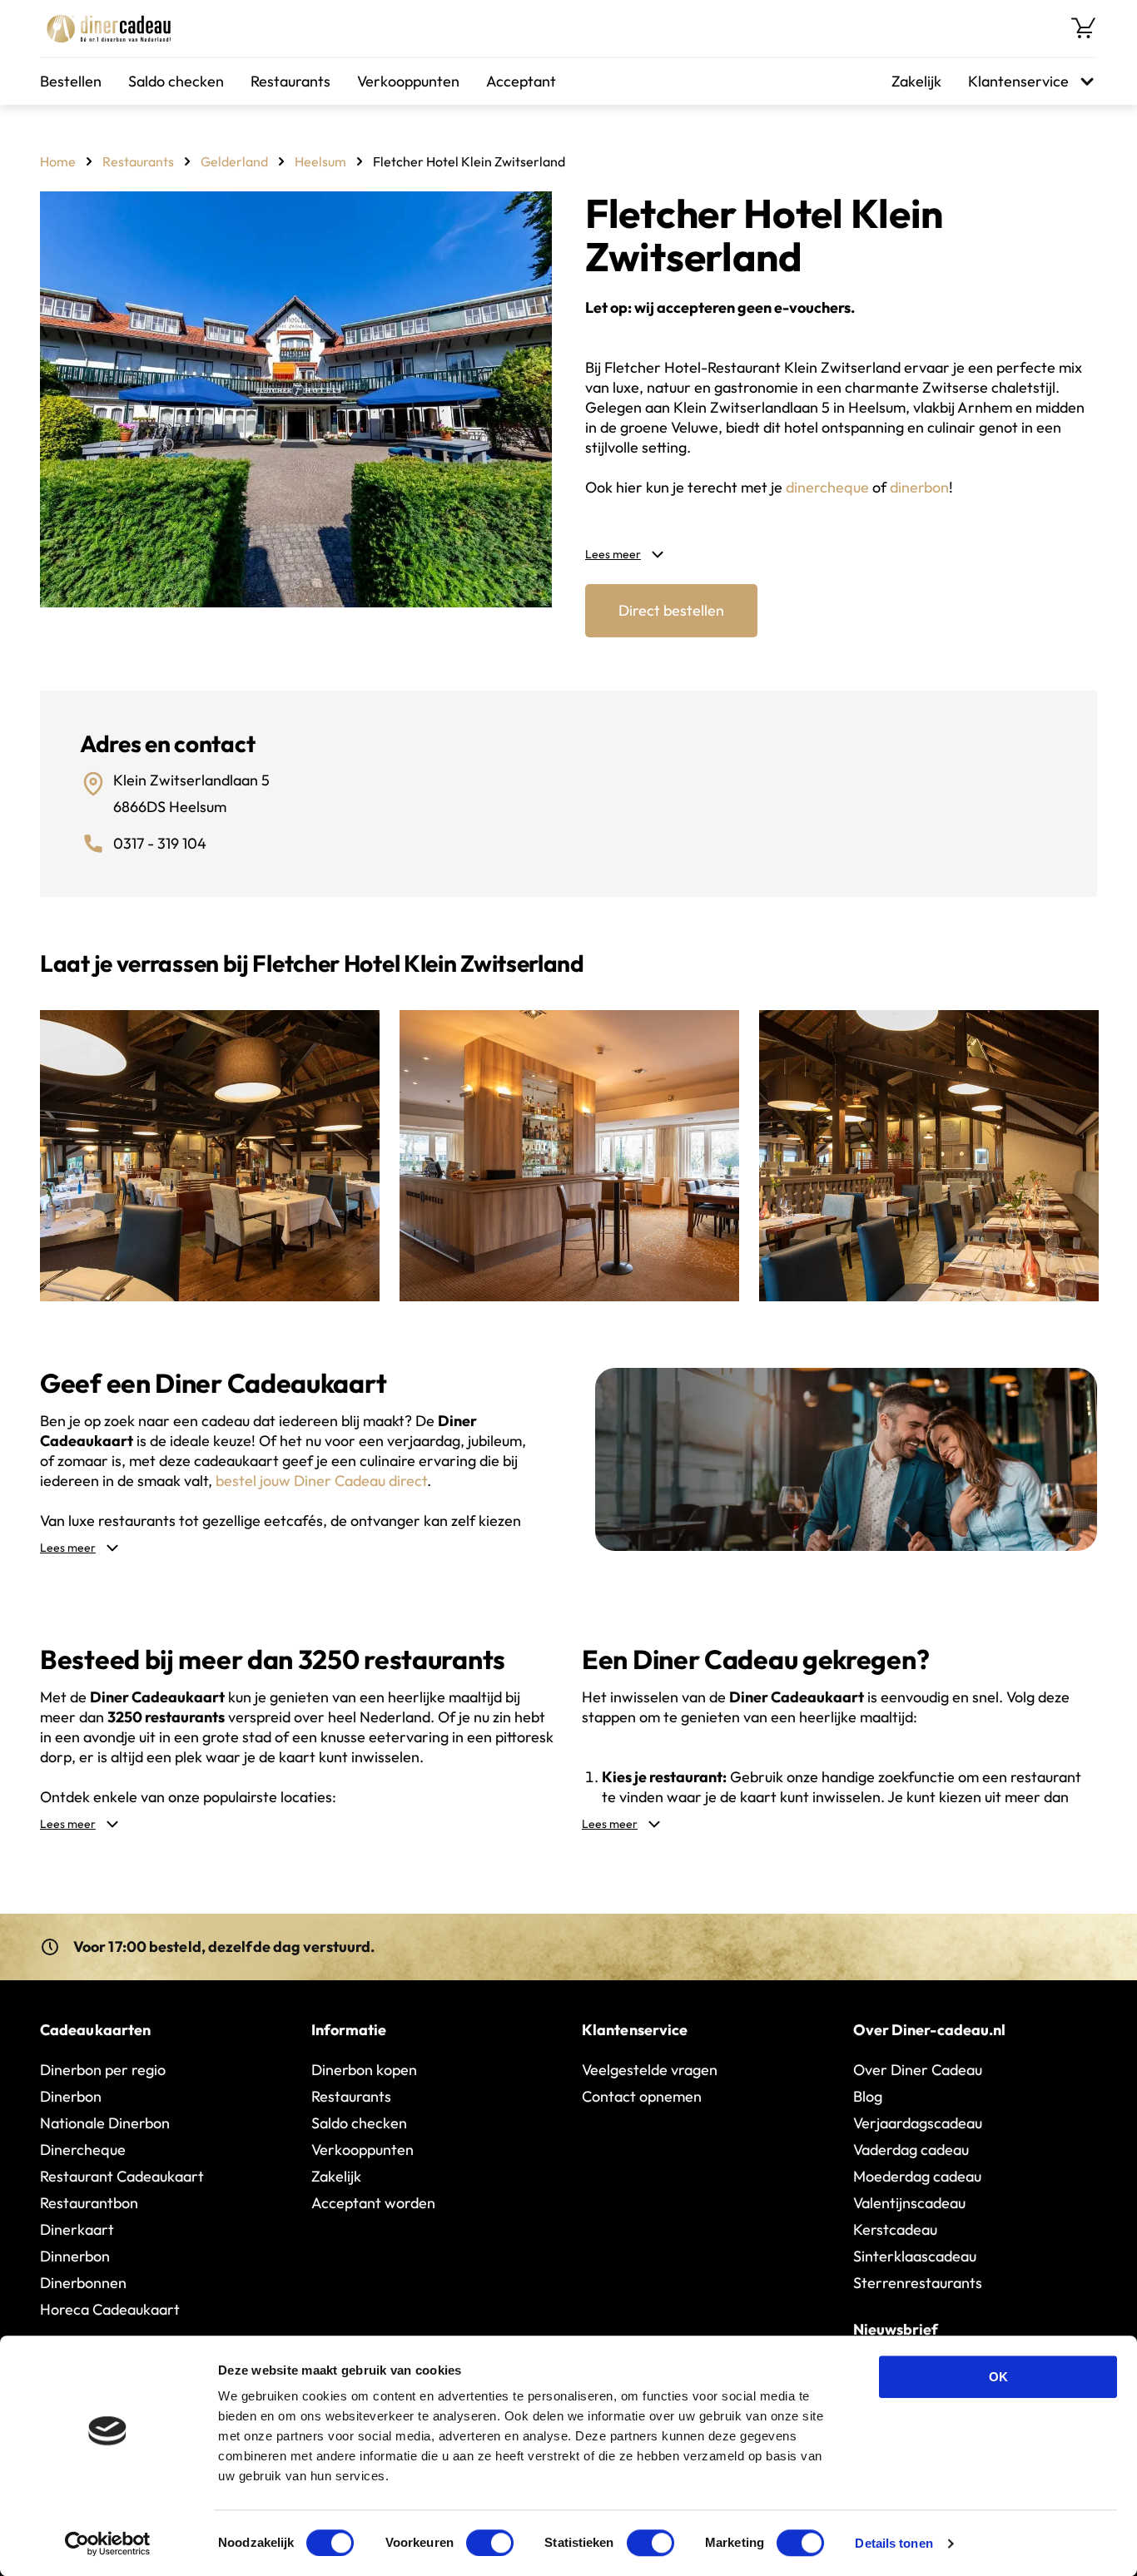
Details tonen (894, 2543)
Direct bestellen (671, 610)
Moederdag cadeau (917, 2176)
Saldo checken (176, 81)
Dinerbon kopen (364, 2070)
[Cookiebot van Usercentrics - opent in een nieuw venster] (108, 2544)
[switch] (490, 2543)
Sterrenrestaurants (918, 2283)
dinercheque (827, 487)
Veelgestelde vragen (650, 2070)
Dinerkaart (77, 2229)
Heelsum (320, 161)
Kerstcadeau (895, 2229)
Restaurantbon (89, 2203)
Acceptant (521, 81)
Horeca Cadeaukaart (110, 2309)
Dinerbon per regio (103, 2070)
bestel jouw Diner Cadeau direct (321, 1481)
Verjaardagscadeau (918, 2123)
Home (58, 161)
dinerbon (919, 487)
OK (998, 2377)
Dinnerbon (75, 2256)
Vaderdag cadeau (911, 2150)
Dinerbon (71, 2096)
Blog (868, 2096)
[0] (1084, 28)
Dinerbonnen (83, 2283)
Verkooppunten (408, 81)
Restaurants (290, 81)
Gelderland (234, 161)
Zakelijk (916, 81)
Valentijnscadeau (909, 2203)
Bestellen (71, 81)
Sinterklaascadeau (915, 2256)
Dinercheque (83, 2150)
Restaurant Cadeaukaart (122, 2176)
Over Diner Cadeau (918, 2070)
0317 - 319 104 (160, 843)
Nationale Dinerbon (105, 2123)
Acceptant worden (373, 2203)
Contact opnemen (642, 2096)
